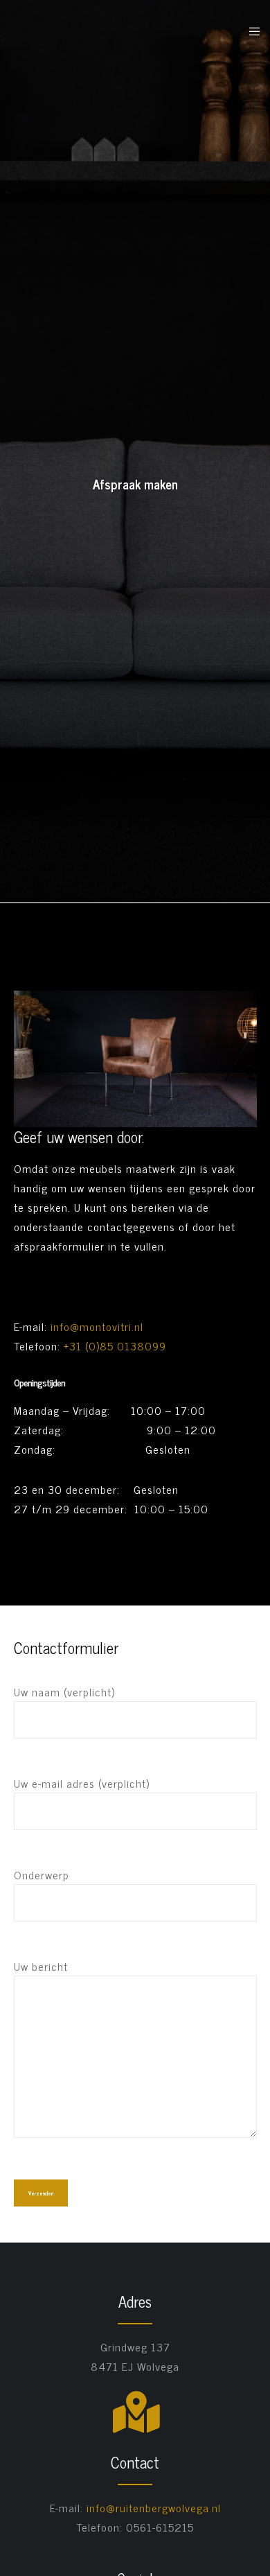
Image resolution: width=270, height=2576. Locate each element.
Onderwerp (42, 1874)
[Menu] (250, 31)
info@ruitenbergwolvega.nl (154, 2507)
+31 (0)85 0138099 (115, 1346)
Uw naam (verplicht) (64, 1691)
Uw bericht (41, 1966)
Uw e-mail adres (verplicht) (82, 1783)
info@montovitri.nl (97, 1326)
